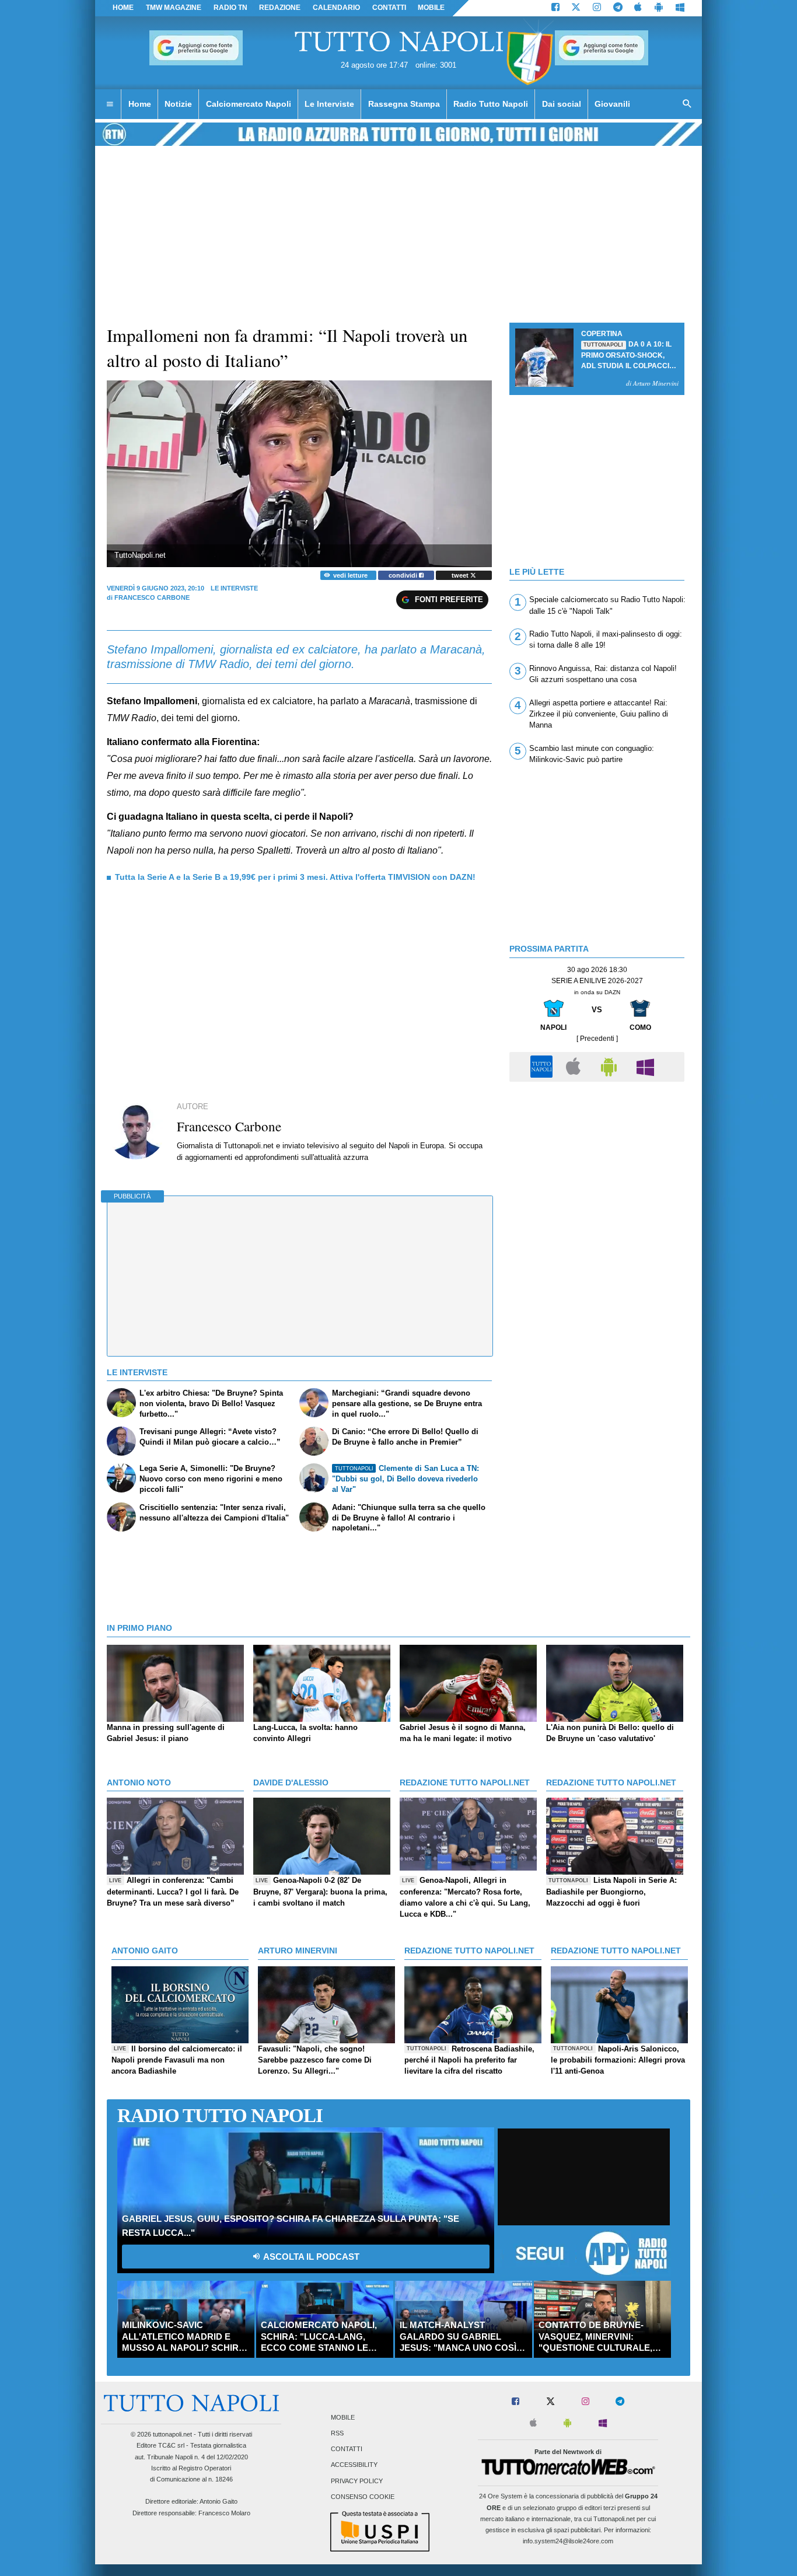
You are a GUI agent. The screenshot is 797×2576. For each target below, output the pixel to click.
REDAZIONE (280, 8)
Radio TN (230, 8)
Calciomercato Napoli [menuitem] (249, 104)
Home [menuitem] (140, 104)
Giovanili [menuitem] (612, 104)
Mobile (343, 2417)
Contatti (347, 2449)
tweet (461, 575)
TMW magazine (174, 8)
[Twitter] (576, 8)
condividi (404, 575)
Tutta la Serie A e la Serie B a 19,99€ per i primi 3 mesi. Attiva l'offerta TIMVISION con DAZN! (295, 877)
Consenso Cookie (363, 2497)
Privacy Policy (357, 2481)
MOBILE (431, 8)
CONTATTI (389, 8)
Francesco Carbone (152, 597)
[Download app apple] (639, 8)
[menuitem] (110, 104)
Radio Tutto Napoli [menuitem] (491, 104)
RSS (337, 2433)
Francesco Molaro (224, 2513)
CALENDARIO (336, 8)
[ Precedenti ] (597, 1039)
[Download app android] (659, 8)
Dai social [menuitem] (562, 104)
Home (123, 8)
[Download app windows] (680, 8)
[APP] (543, 1066)
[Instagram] (597, 8)
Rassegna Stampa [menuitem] (404, 104)
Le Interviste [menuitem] (329, 104)
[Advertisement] (597, 1169)
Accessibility (354, 2465)
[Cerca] (687, 104)
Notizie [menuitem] (178, 104)
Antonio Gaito (219, 2501)
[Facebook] (555, 8)
